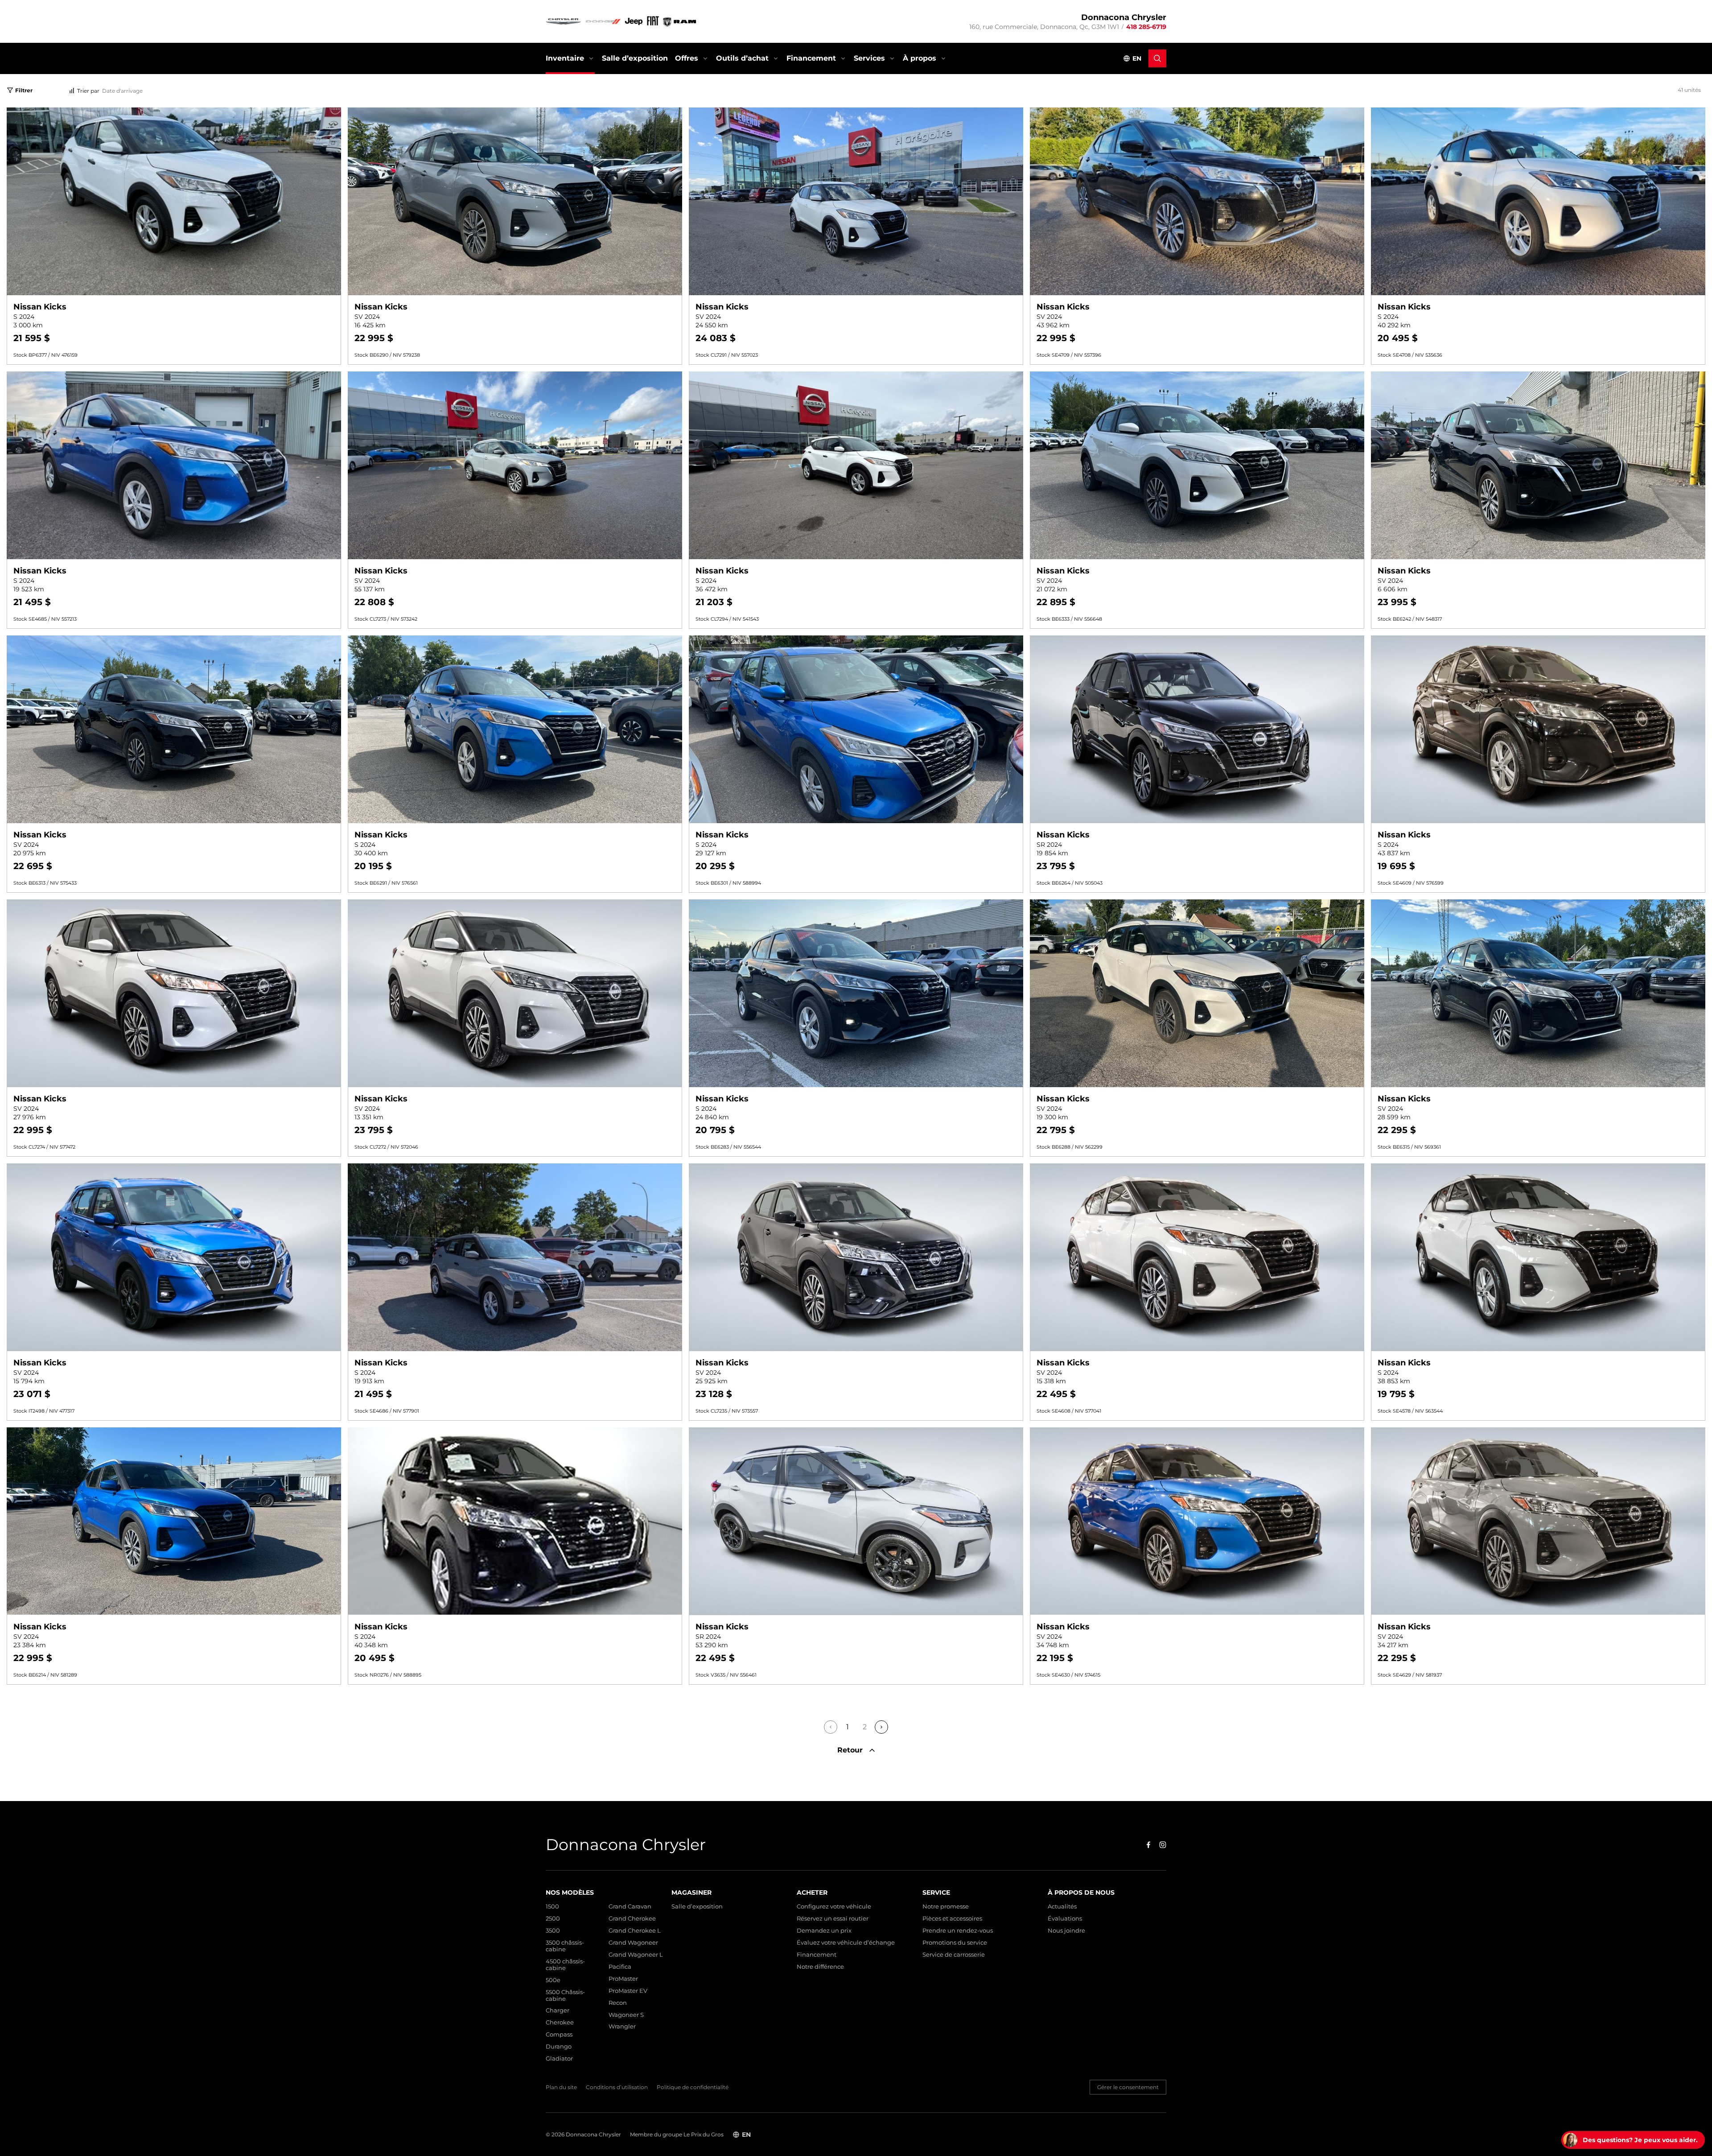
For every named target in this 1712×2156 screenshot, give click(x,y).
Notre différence (820, 1967)
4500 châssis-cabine (565, 1965)
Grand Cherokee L (635, 1931)
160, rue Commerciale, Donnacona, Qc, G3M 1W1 (1044, 27)
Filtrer (24, 90)
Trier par (88, 91)
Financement (811, 58)
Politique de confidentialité (693, 2087)
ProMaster (623, 1979)
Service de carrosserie (954, 1955)
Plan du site (561, 2087)
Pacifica (620, 1967)
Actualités (1062, 1907)
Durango (559, 2047)
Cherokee (560, 2022)
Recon (618, 2003)
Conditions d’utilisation (617, 2087)
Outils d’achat (742, 58)
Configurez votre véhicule (834, 1907)
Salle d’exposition (635, 58)
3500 (553, 1931)
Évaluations (1065, 1919)
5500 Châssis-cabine (565, 1995)
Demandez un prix (824, 1931)
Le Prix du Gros (704, 2134)
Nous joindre (1066, 1931)
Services (869, 58)
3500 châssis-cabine (565, 1946)
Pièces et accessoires (952, 1919)
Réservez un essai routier (833, 1919)
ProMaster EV (628, 1991)
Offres (687, 58)
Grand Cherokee (632, 1919)
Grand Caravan (630, 1907)
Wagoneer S (626, 2015)
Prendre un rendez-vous (958, 1931)
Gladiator (559, 2059)
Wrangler (622, 2026)
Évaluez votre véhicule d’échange (846, 1943)
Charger (558, 2010)
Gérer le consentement (1128, 2087)
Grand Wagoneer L (636, 1955)
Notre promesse (946, 1907)
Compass (559, 2034)
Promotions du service (955, 1943)
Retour (851, 1750)
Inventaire (565, 58)
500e (553, 1980)
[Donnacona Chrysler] (621, 21)
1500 (552, 1907)
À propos (920, 58)
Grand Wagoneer (633, 1943)
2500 (553, 1919)
